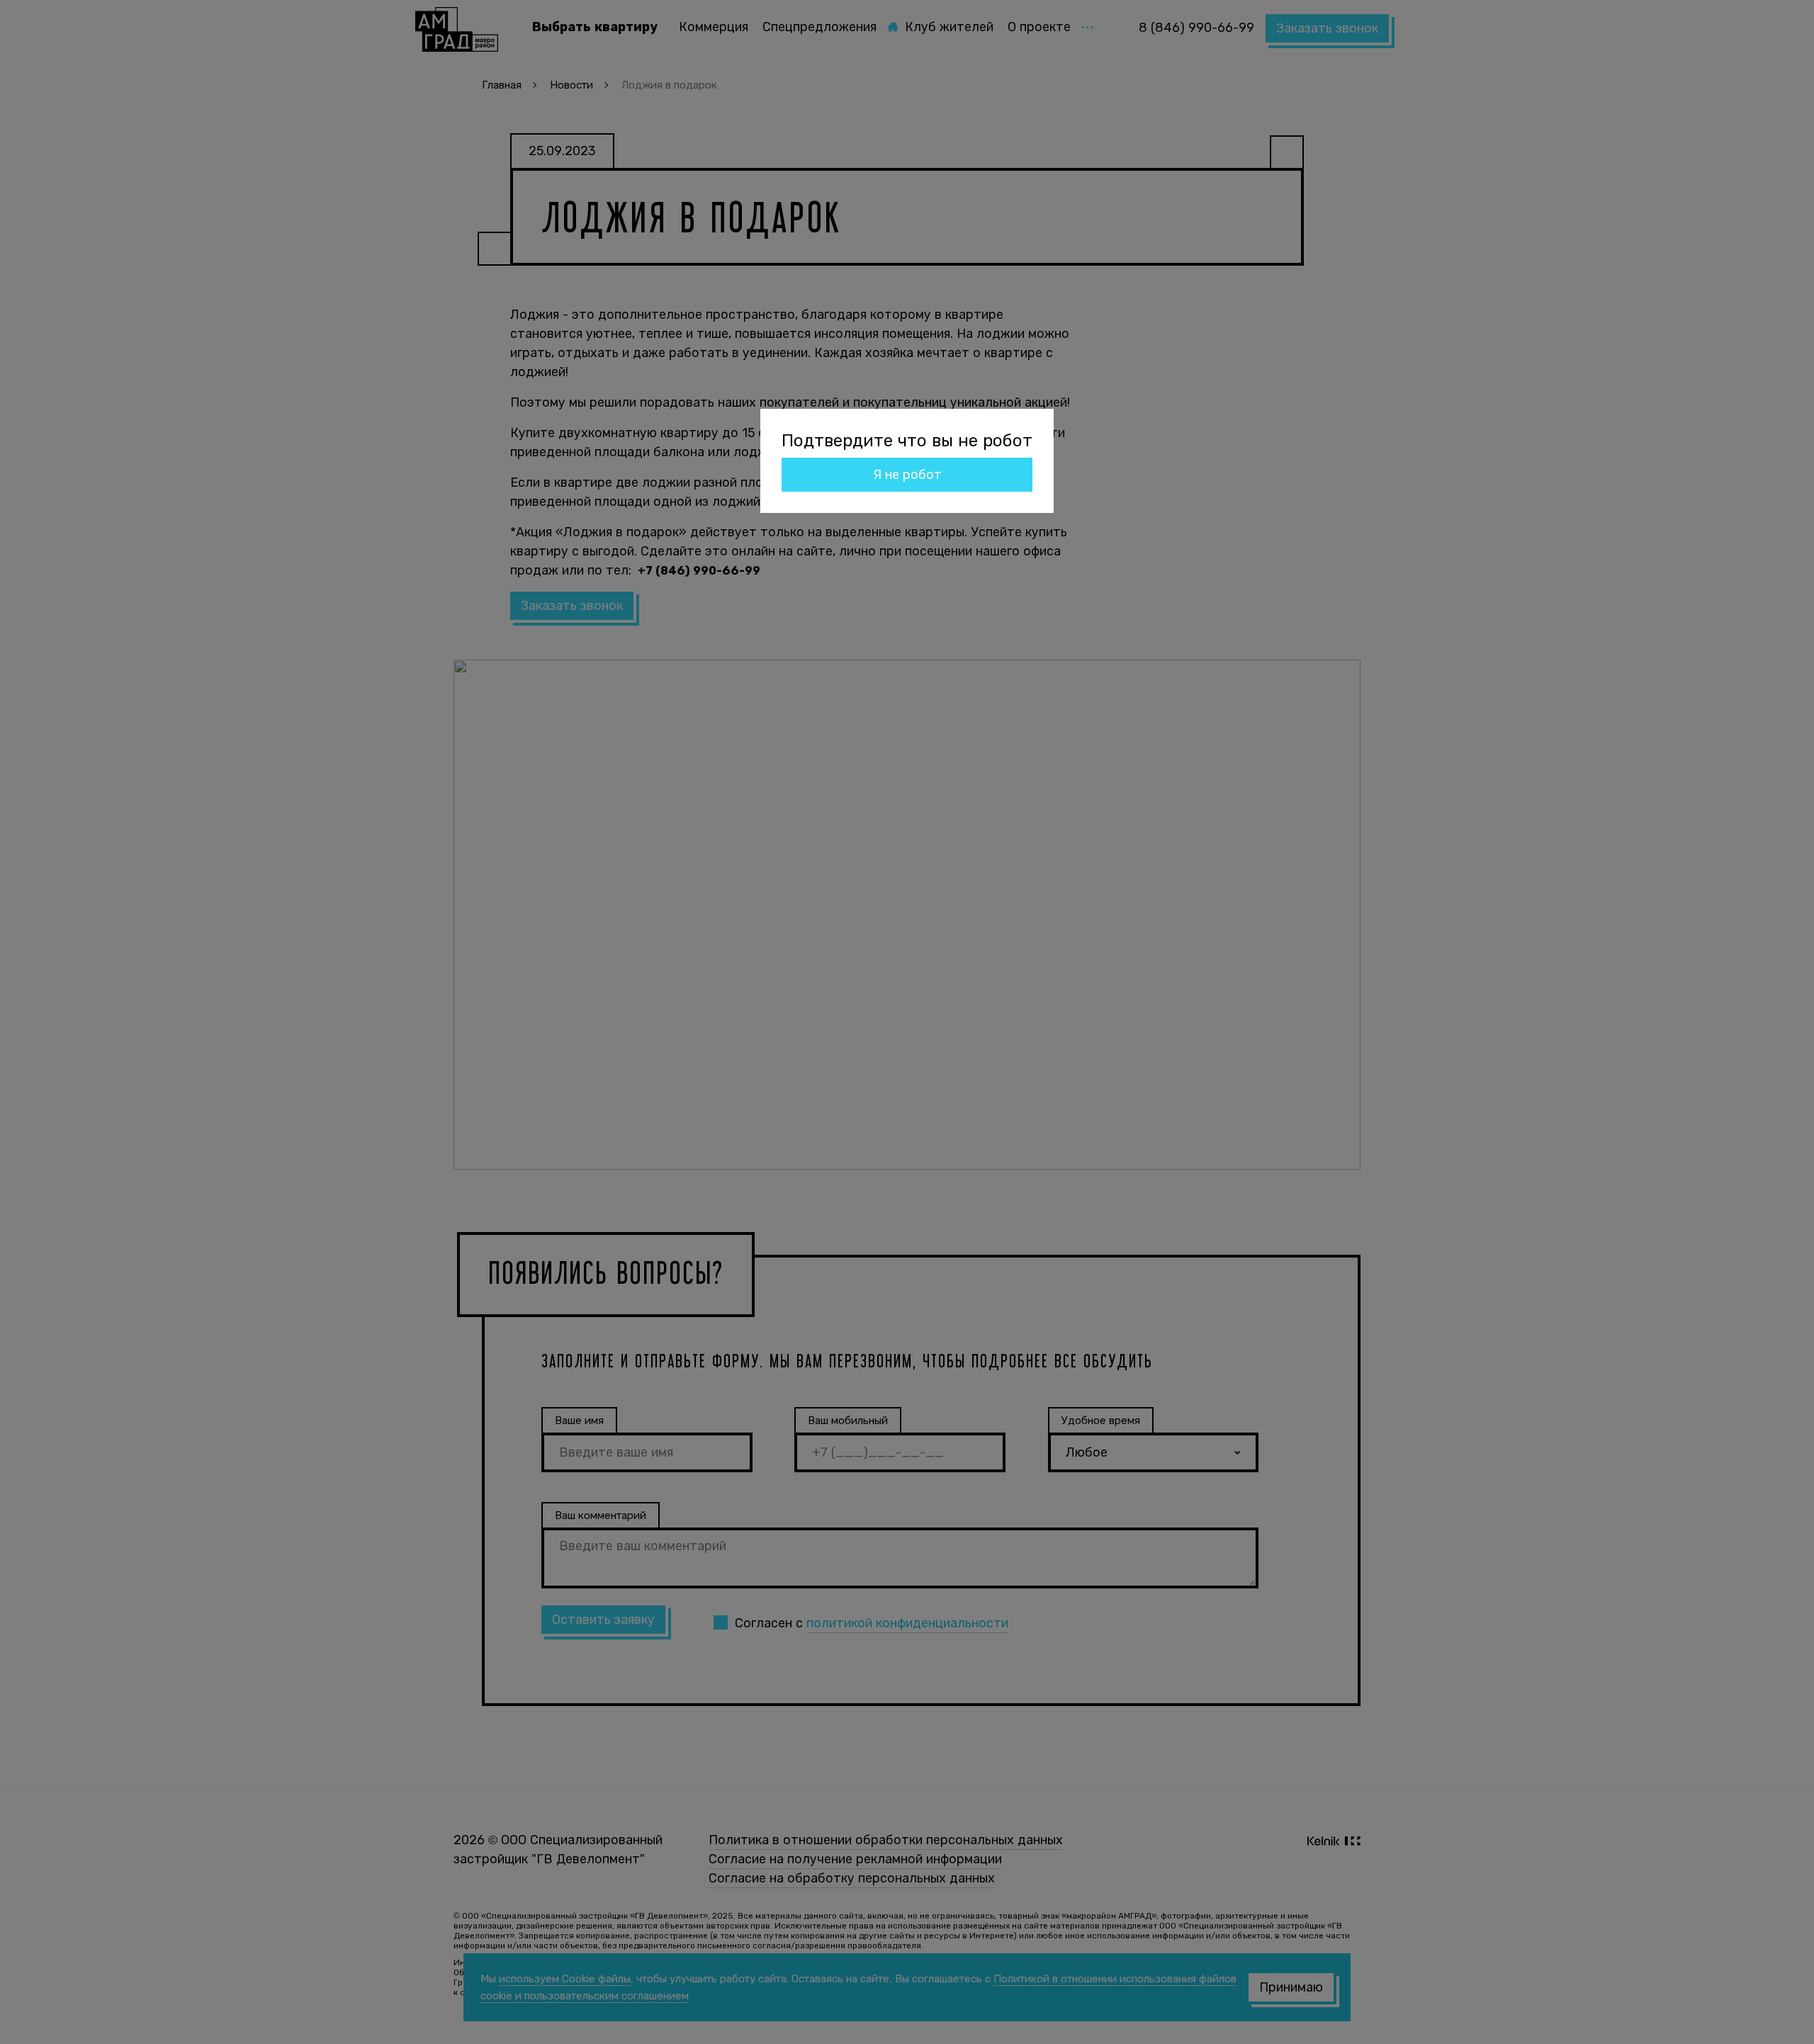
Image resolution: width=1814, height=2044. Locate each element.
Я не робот (907, 475)
